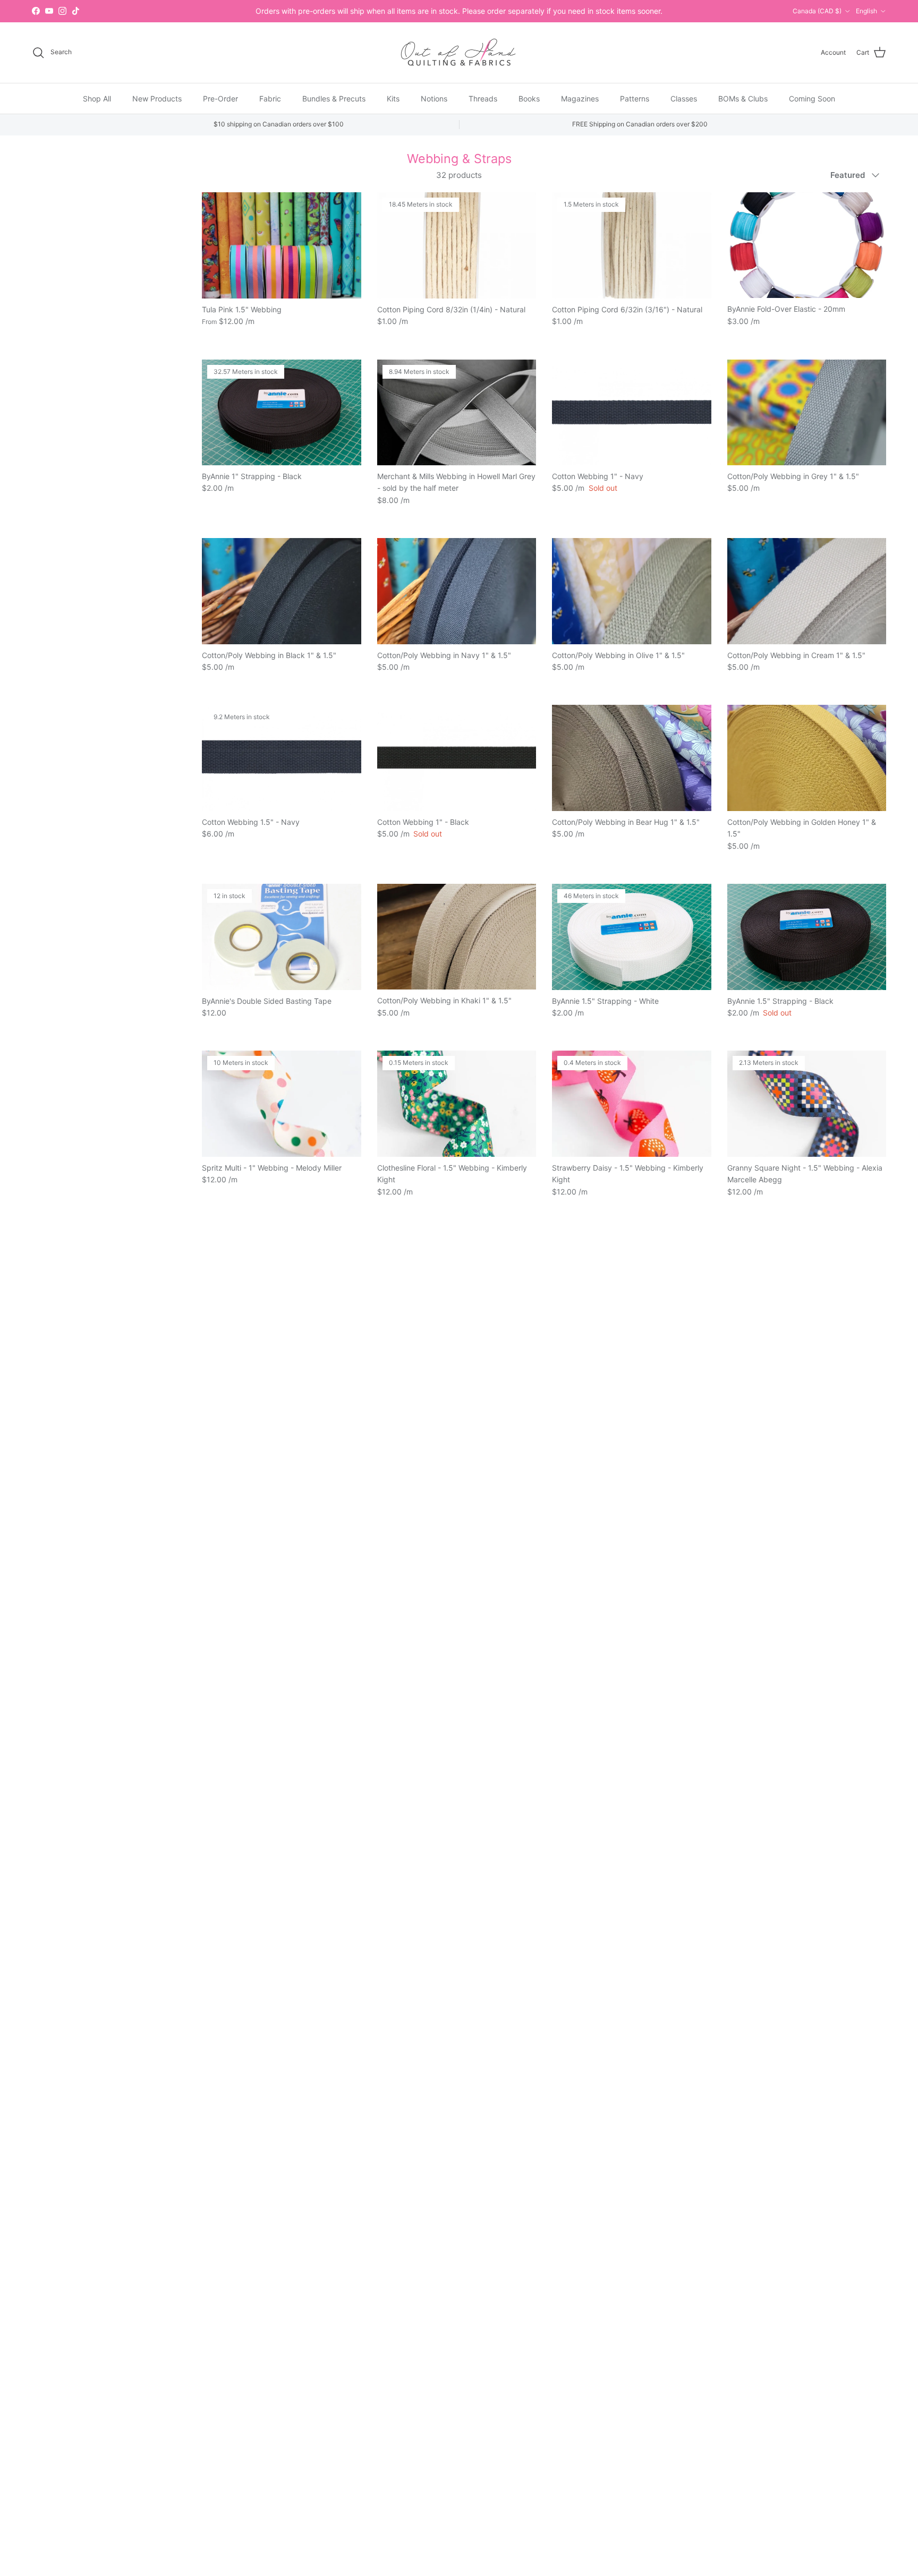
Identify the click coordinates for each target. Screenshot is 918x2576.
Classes (684, 98)
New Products (157, 98)
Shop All (97, 98)
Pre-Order (220, 98)
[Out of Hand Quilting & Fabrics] (459, 53)
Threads (483, 98)
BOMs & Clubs (743, 98)
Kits (393, 98)
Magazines (580, 98)
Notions (434, 98)
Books (529, 98)
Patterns (635, 98)
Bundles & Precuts (334, 98)
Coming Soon (812, 98)
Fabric (270, 98)
